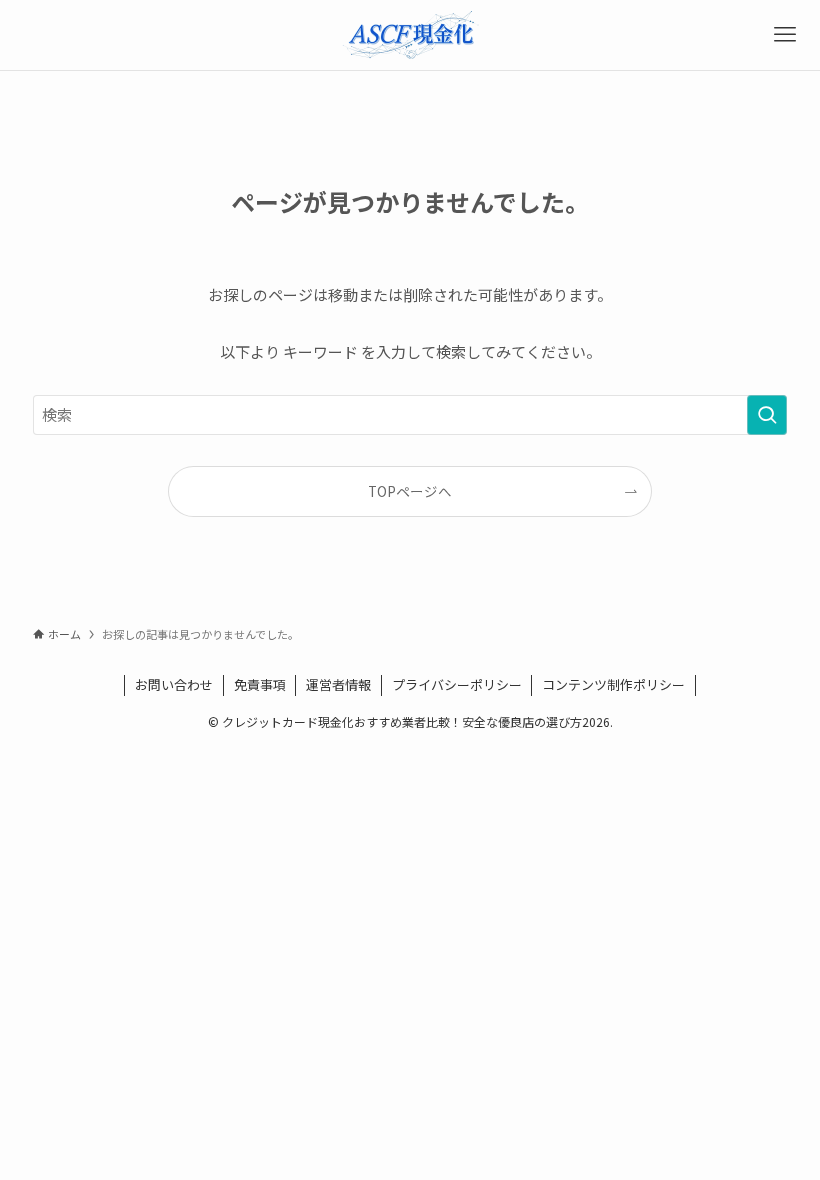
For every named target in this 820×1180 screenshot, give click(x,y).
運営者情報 (338, 684)
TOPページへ (410, 491)
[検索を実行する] (767, 415)
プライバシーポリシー (457, 684)
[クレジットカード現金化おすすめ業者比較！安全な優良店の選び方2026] (410, 35)
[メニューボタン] (785, 35)
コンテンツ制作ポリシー (613, 684)
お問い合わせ (174, 684)
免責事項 (260, 684)
